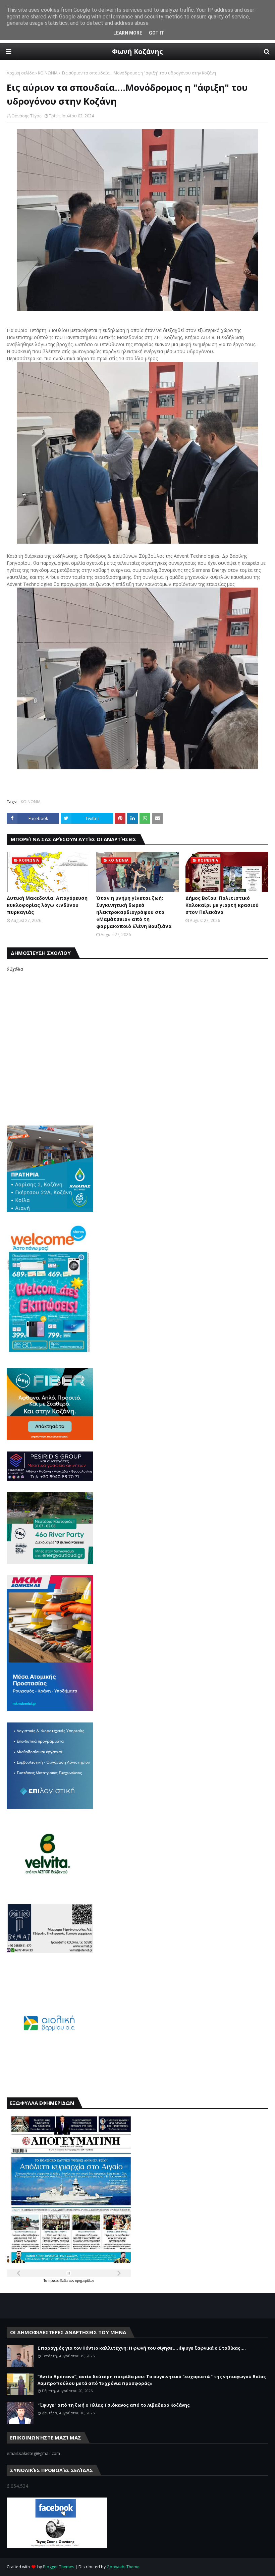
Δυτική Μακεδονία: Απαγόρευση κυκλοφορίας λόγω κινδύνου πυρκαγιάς (47, 905)
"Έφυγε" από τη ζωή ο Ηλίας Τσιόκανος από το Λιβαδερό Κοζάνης (114, 2405)
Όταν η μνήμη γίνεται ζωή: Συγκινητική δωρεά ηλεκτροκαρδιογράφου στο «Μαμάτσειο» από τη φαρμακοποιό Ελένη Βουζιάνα (134, 912)
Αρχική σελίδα (21, 73)
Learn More (128, 33)
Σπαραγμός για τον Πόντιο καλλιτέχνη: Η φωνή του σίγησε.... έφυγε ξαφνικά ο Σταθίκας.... (142, 2348)
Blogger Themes (59, 2567)
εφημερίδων (85, 2281)
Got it (157, 33)
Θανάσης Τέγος (26, 116)
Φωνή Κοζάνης (137, 51)
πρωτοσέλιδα (59, 2281)
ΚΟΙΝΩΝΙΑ (48, 73)
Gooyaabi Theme (123, 2567)
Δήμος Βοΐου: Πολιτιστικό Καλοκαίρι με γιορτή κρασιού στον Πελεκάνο (222, 905)
